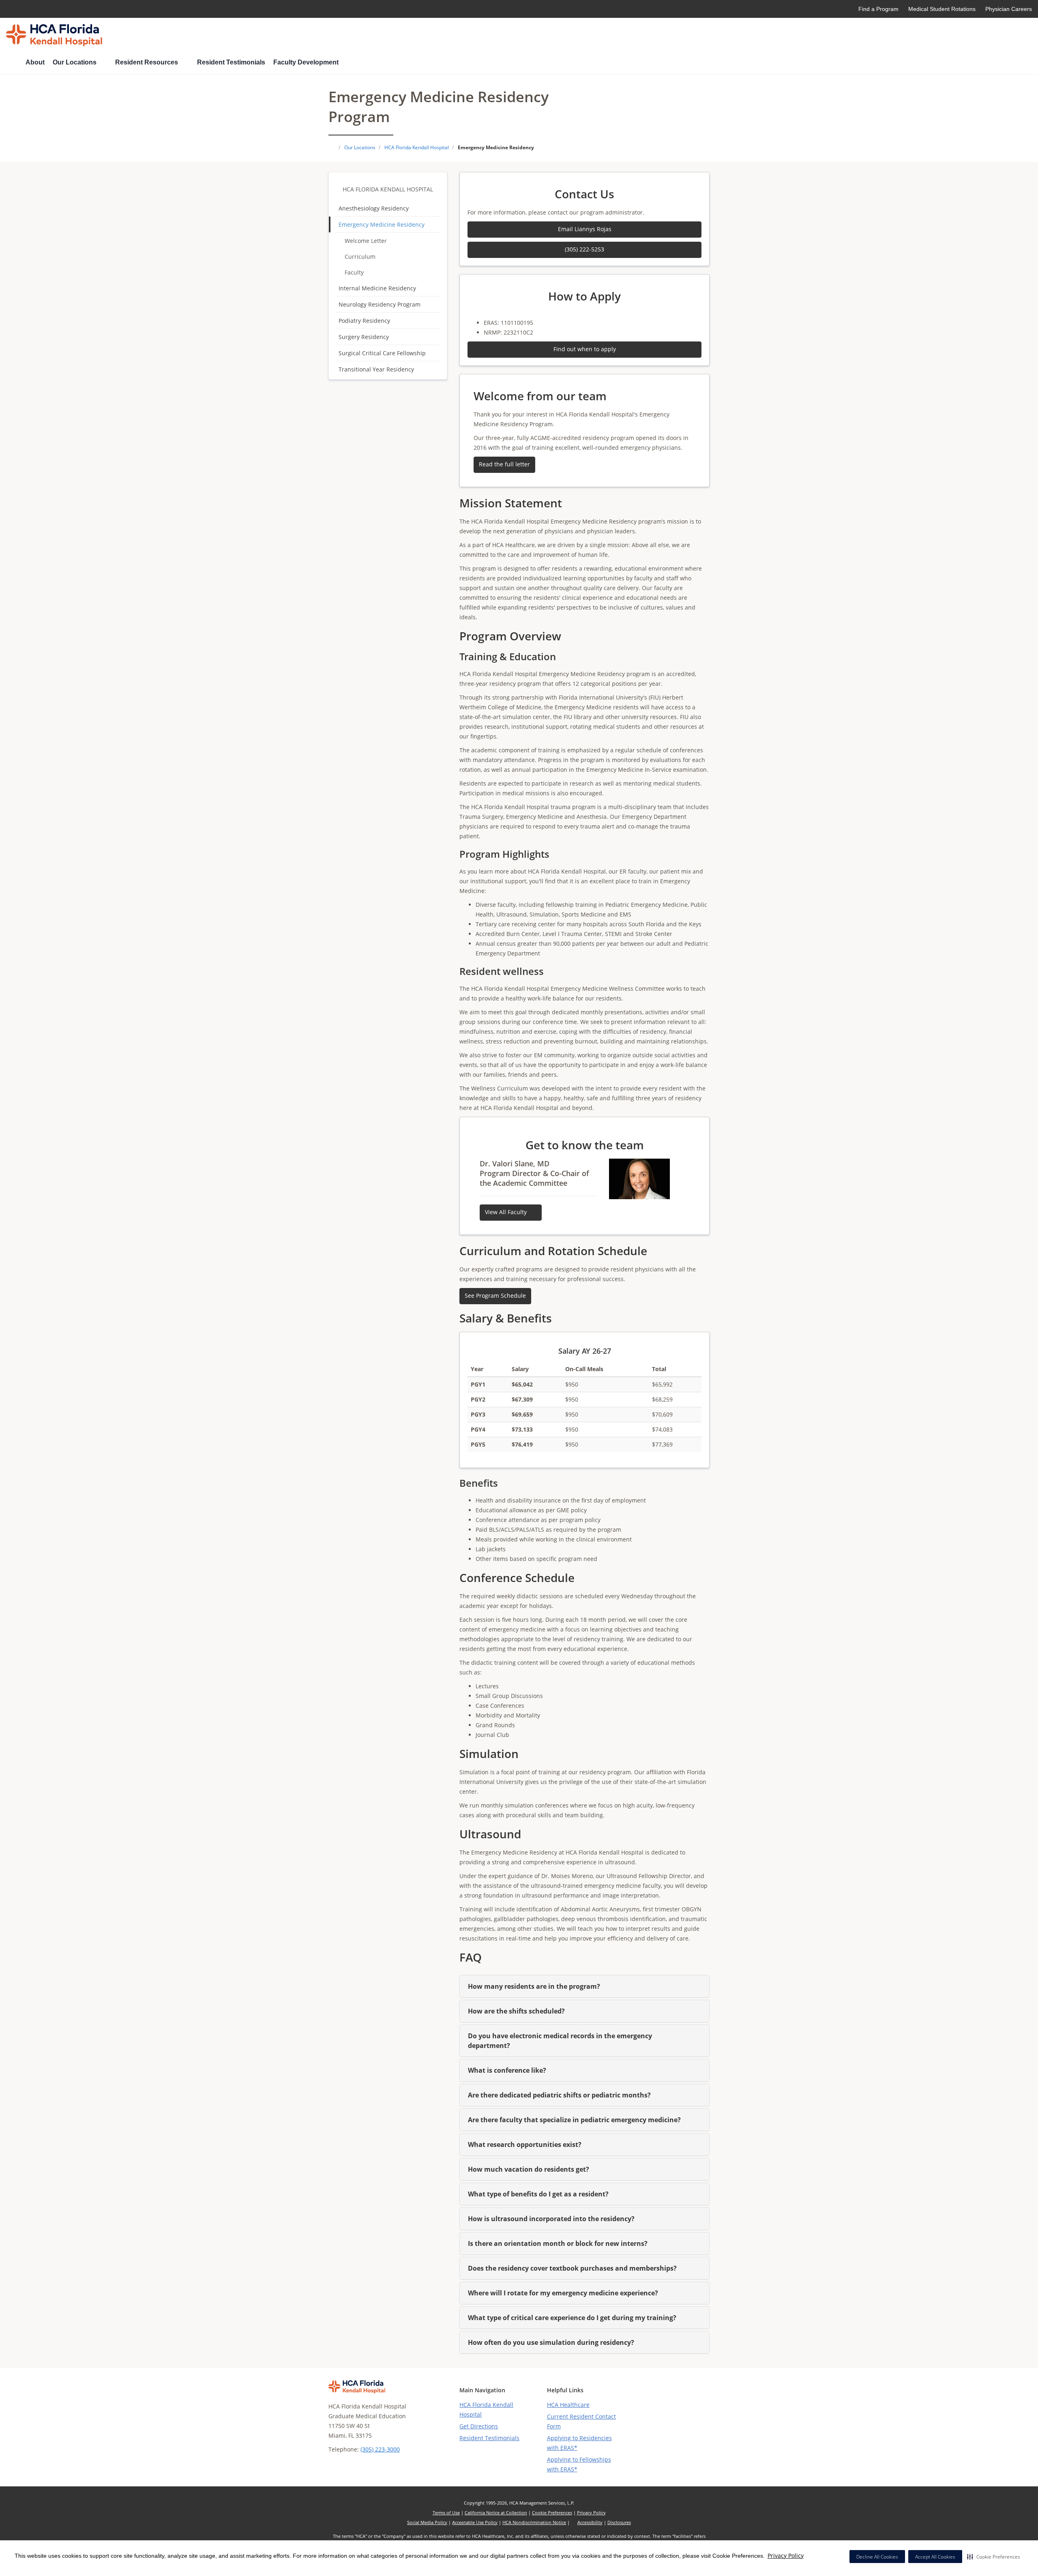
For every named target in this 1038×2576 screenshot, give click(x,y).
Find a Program (878, 9)
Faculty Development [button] (307, 62)
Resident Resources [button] (147, 62)
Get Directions (479, 2426)
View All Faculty (507, 1212)
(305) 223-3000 (380, 2449)
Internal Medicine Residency (377, 288)
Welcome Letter (366, 241)
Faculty (354, 272)
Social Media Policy (427, 2522)
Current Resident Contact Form (581, 2421)
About (35, 62)
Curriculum (360, 257)
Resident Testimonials (231, 62)
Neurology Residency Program (380, 304)
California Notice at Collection (496, 2513)
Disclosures (619, 2522)
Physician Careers (1009, 9)
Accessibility (590, 2522)
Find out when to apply (585, 349)
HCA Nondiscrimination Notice (534, 2522)
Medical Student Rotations (942, 9)
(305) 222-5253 (584, 249)
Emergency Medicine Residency (382, 224)
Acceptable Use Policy (475, 2522)
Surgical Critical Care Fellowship (382, 353)
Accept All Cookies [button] (935, 2557)
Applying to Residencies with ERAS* (579, 2443)
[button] (994, 2557)
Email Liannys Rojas (585, 229)
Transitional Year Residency (376, 369)
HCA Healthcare (568, 2405)
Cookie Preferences (552, 2513)
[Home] (12, 63)
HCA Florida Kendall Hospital (388, 189)
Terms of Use (446, 2513)
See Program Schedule (495, 1296)
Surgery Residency (364, 337)
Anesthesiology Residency (374, 208)
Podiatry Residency (364, 321)
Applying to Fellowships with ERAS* (579, 2464)
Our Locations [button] (75, 62)
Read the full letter (504, 464)
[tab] (584, 1986)
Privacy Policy (786, 2556)
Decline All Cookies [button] (877, 2557)
